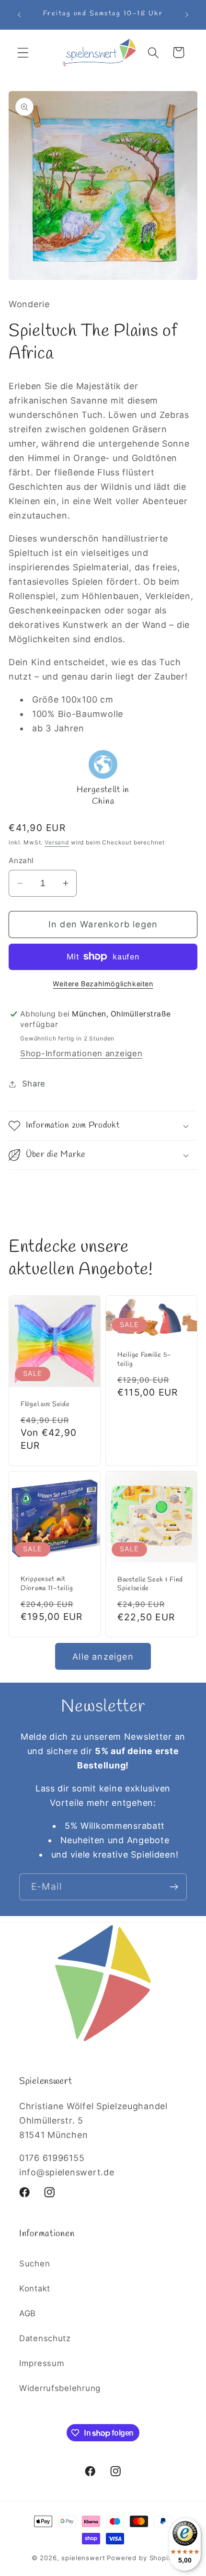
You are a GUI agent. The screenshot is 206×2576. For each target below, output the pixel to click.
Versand (57, 842)
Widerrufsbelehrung (60, 2388)
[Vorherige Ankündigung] (19, 15)
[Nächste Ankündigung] (187, 15)
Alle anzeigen (103, 1657)
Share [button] (34, 1084)
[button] (23, 52)
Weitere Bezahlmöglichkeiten (103, 984)
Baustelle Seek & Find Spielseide (150, 1584)
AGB (28, 2313)
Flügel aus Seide (45, 1404)
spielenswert (83, 2558)
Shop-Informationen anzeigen (81, 1053)
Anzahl (21, 861)
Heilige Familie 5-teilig (144, 1360)
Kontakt (35, 2288)
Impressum (42, 2363)
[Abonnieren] (174, 1887)
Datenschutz (45, 2338)
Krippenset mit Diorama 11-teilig (47, 1584)
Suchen (34, 2264)
